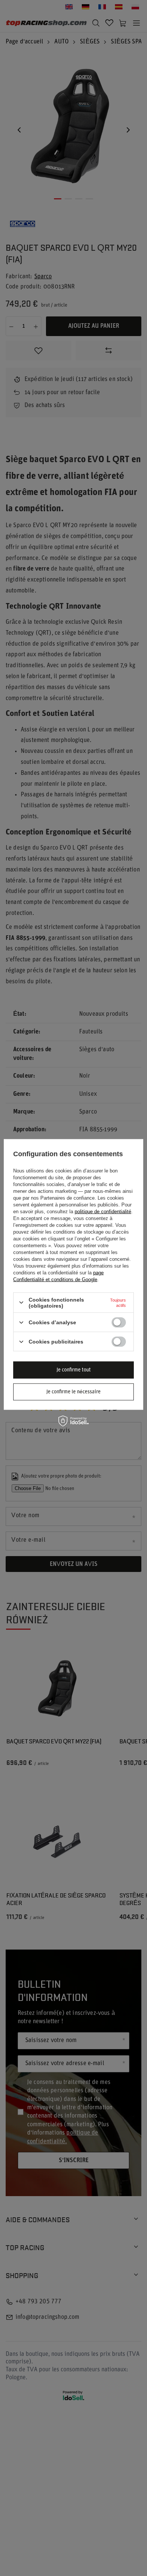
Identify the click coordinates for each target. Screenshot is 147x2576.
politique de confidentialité (103, 1211)
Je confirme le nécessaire (73, 1392)
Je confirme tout (74, 1370)
